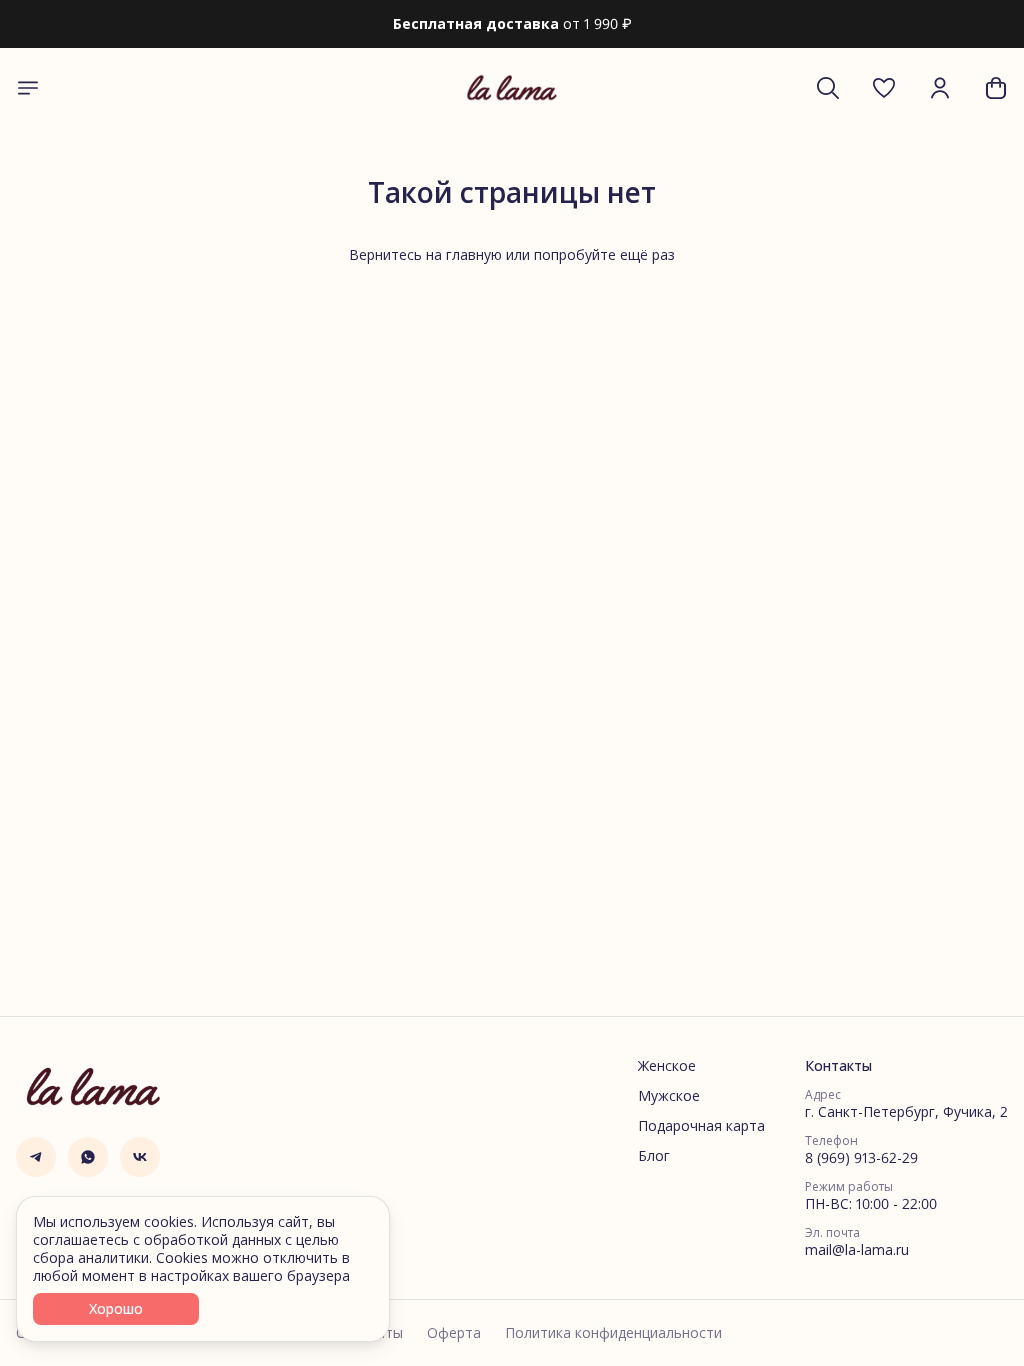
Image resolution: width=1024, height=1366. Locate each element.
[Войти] (940, 88)
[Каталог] (28, 88)
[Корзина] (996, 88)
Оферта (454, 1333)
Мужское (669, 1096)
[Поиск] (828, 88)
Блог (654, 1156)
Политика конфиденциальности (613, 1333)
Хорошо (116, 1308)
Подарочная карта (701, 1126)
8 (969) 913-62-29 (861, 1158)
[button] (884, 88)
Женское (667, 1066)
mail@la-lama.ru (857, 1250)
